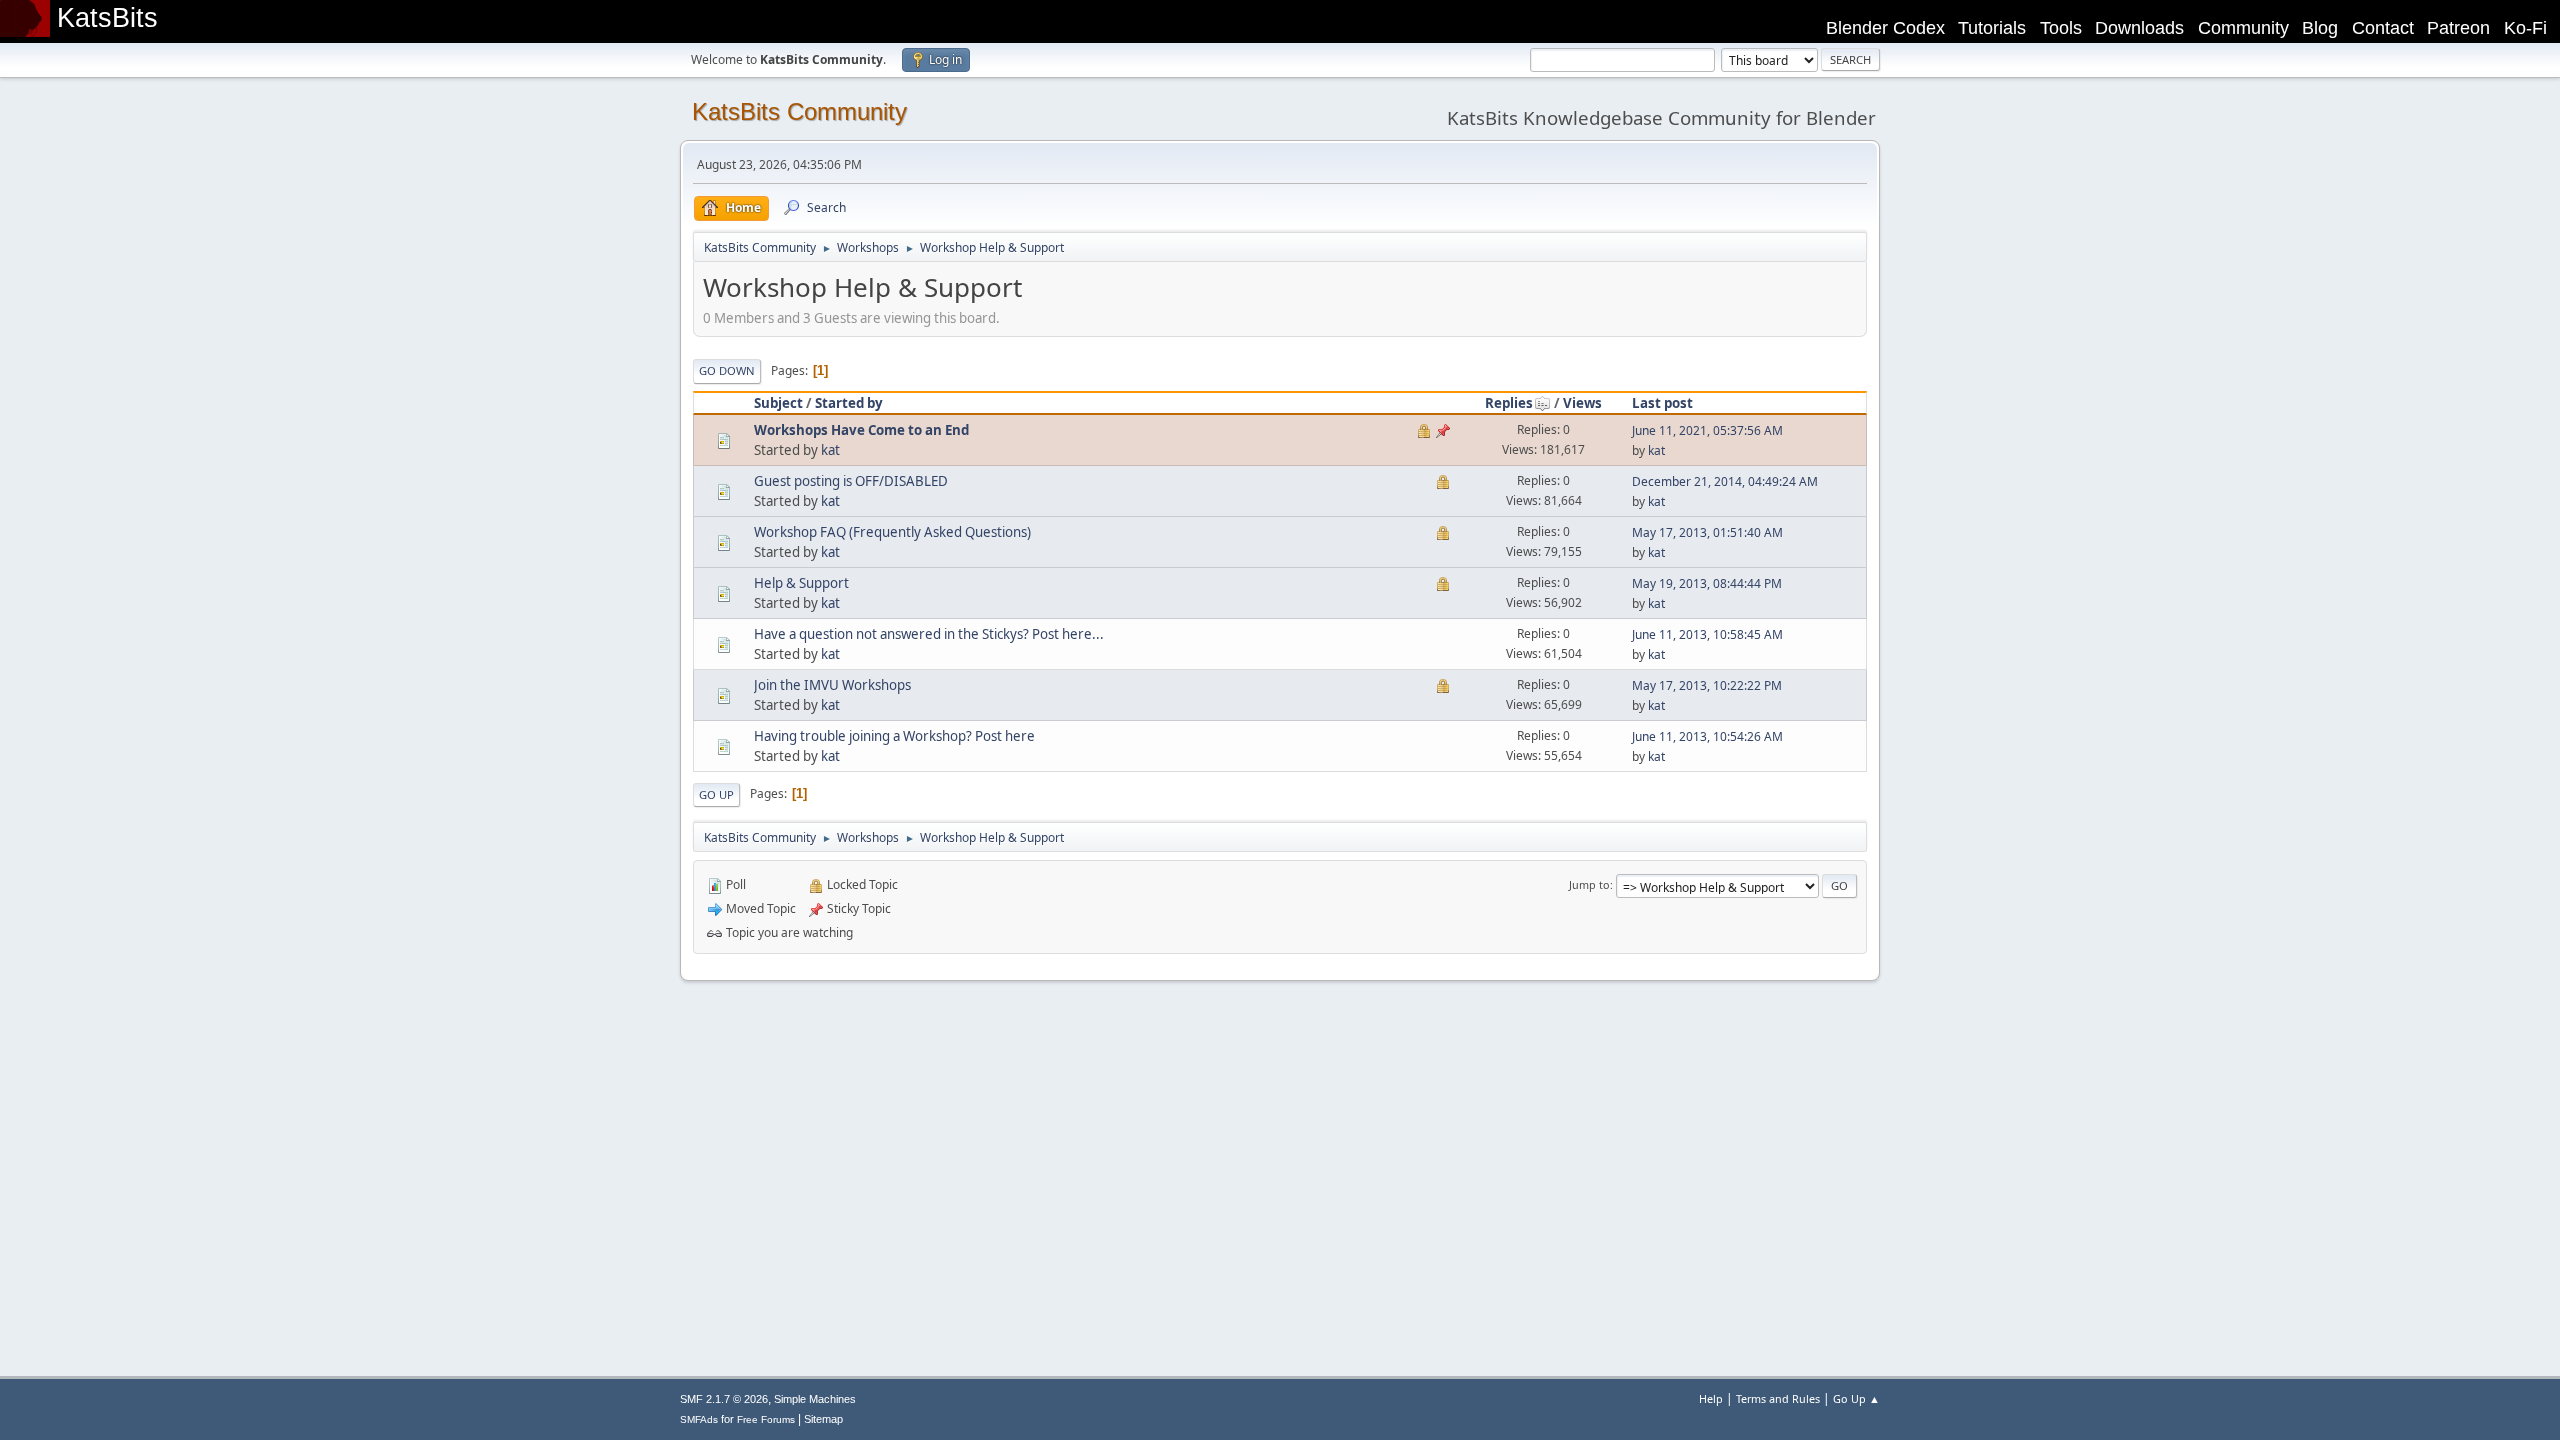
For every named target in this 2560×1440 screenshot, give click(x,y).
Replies (1509, 403)
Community (2243, 28)
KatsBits (107, 18)
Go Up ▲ (1856, 1398)
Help (1711, 1398)
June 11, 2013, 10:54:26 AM (1707, 736)
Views (1582, 403)
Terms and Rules (1778, 1398)
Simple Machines (815, 1399)
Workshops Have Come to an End (861, 430)
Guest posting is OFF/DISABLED (851, 481)
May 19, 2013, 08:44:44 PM (1707, 583)
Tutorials (1992, 28)
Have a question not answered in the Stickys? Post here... (929, 634)
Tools (2061, 28)
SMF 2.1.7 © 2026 (724, 1399)
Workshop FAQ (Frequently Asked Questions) (892, 532)
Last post (1662, 403)
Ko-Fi (2525, 28)
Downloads (2139, 28)
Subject (778, 403)
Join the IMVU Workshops (832, 685)
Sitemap (823, 1419)
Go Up (716, 794)
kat (830, 450)
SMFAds (699, 1419)
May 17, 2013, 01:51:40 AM (1707, 532)
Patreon (2458, 28)
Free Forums (766, 1419)
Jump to (1589, 884)
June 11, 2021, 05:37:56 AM (1707, 430)
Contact (2383, 28)
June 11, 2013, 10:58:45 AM (1707, 634)
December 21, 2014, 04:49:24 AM (1725, 481)
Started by (849, 403)
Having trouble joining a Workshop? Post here (894, 736)
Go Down (727, 370)
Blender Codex (1885, 28)
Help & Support (801, 583)
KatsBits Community (799, 111)
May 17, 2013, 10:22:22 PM (1707, 685)
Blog (2320, 28)
